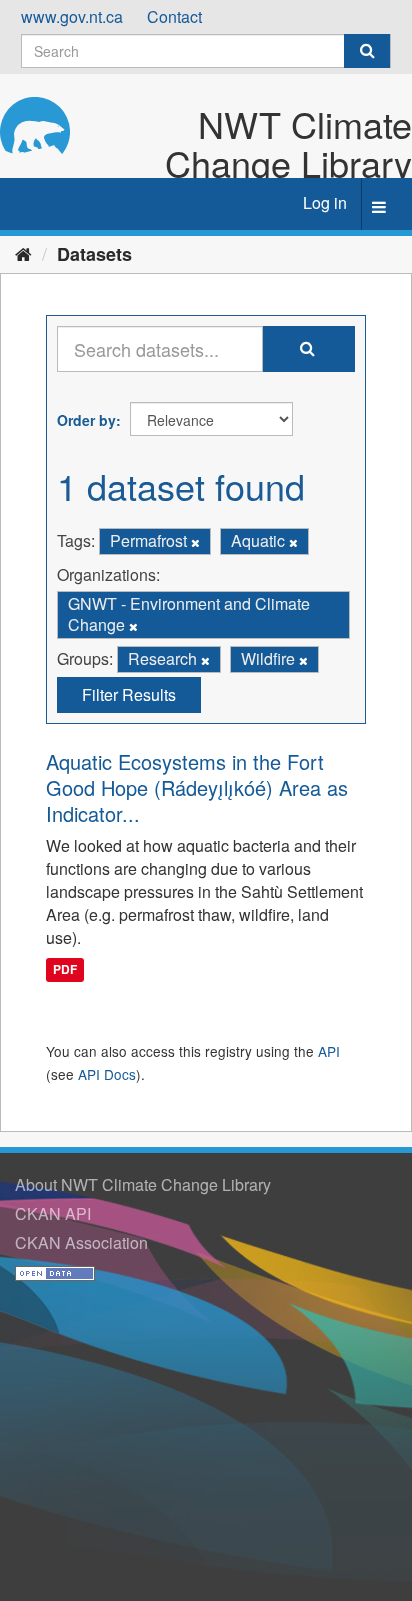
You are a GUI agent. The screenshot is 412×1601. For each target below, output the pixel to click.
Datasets (94, 254)
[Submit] (367, 51)
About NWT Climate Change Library (143, 1184)
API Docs (107, 1074)
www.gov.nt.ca (72, 16)
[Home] (23, 253)
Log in (325, 202)
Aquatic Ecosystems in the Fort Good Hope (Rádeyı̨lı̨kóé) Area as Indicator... (197, 787)
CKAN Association (81, 1242)
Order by (86, 420)
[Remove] (195, 542)
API (329, 1051)
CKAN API (53, 1213)
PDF (65, 970)
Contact (174, 16)
